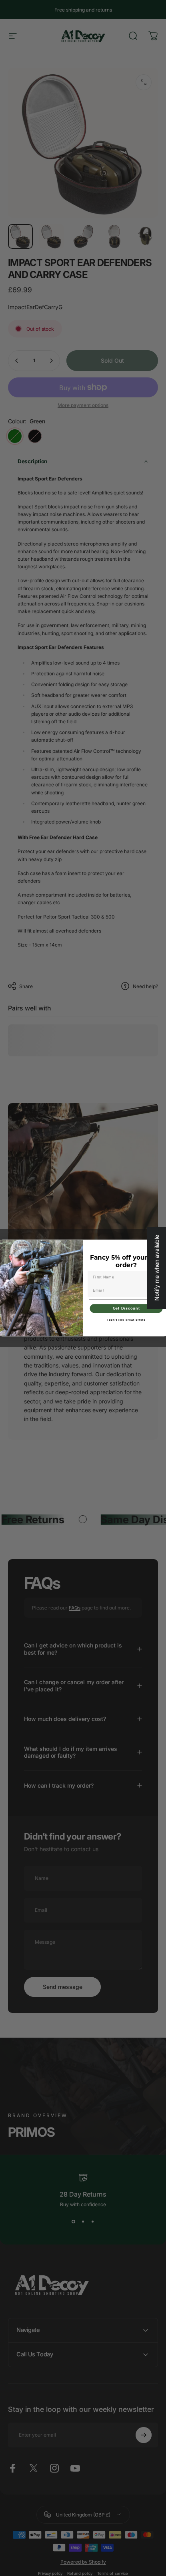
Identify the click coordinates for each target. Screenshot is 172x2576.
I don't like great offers (126, 1320)
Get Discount (126, 1308)
